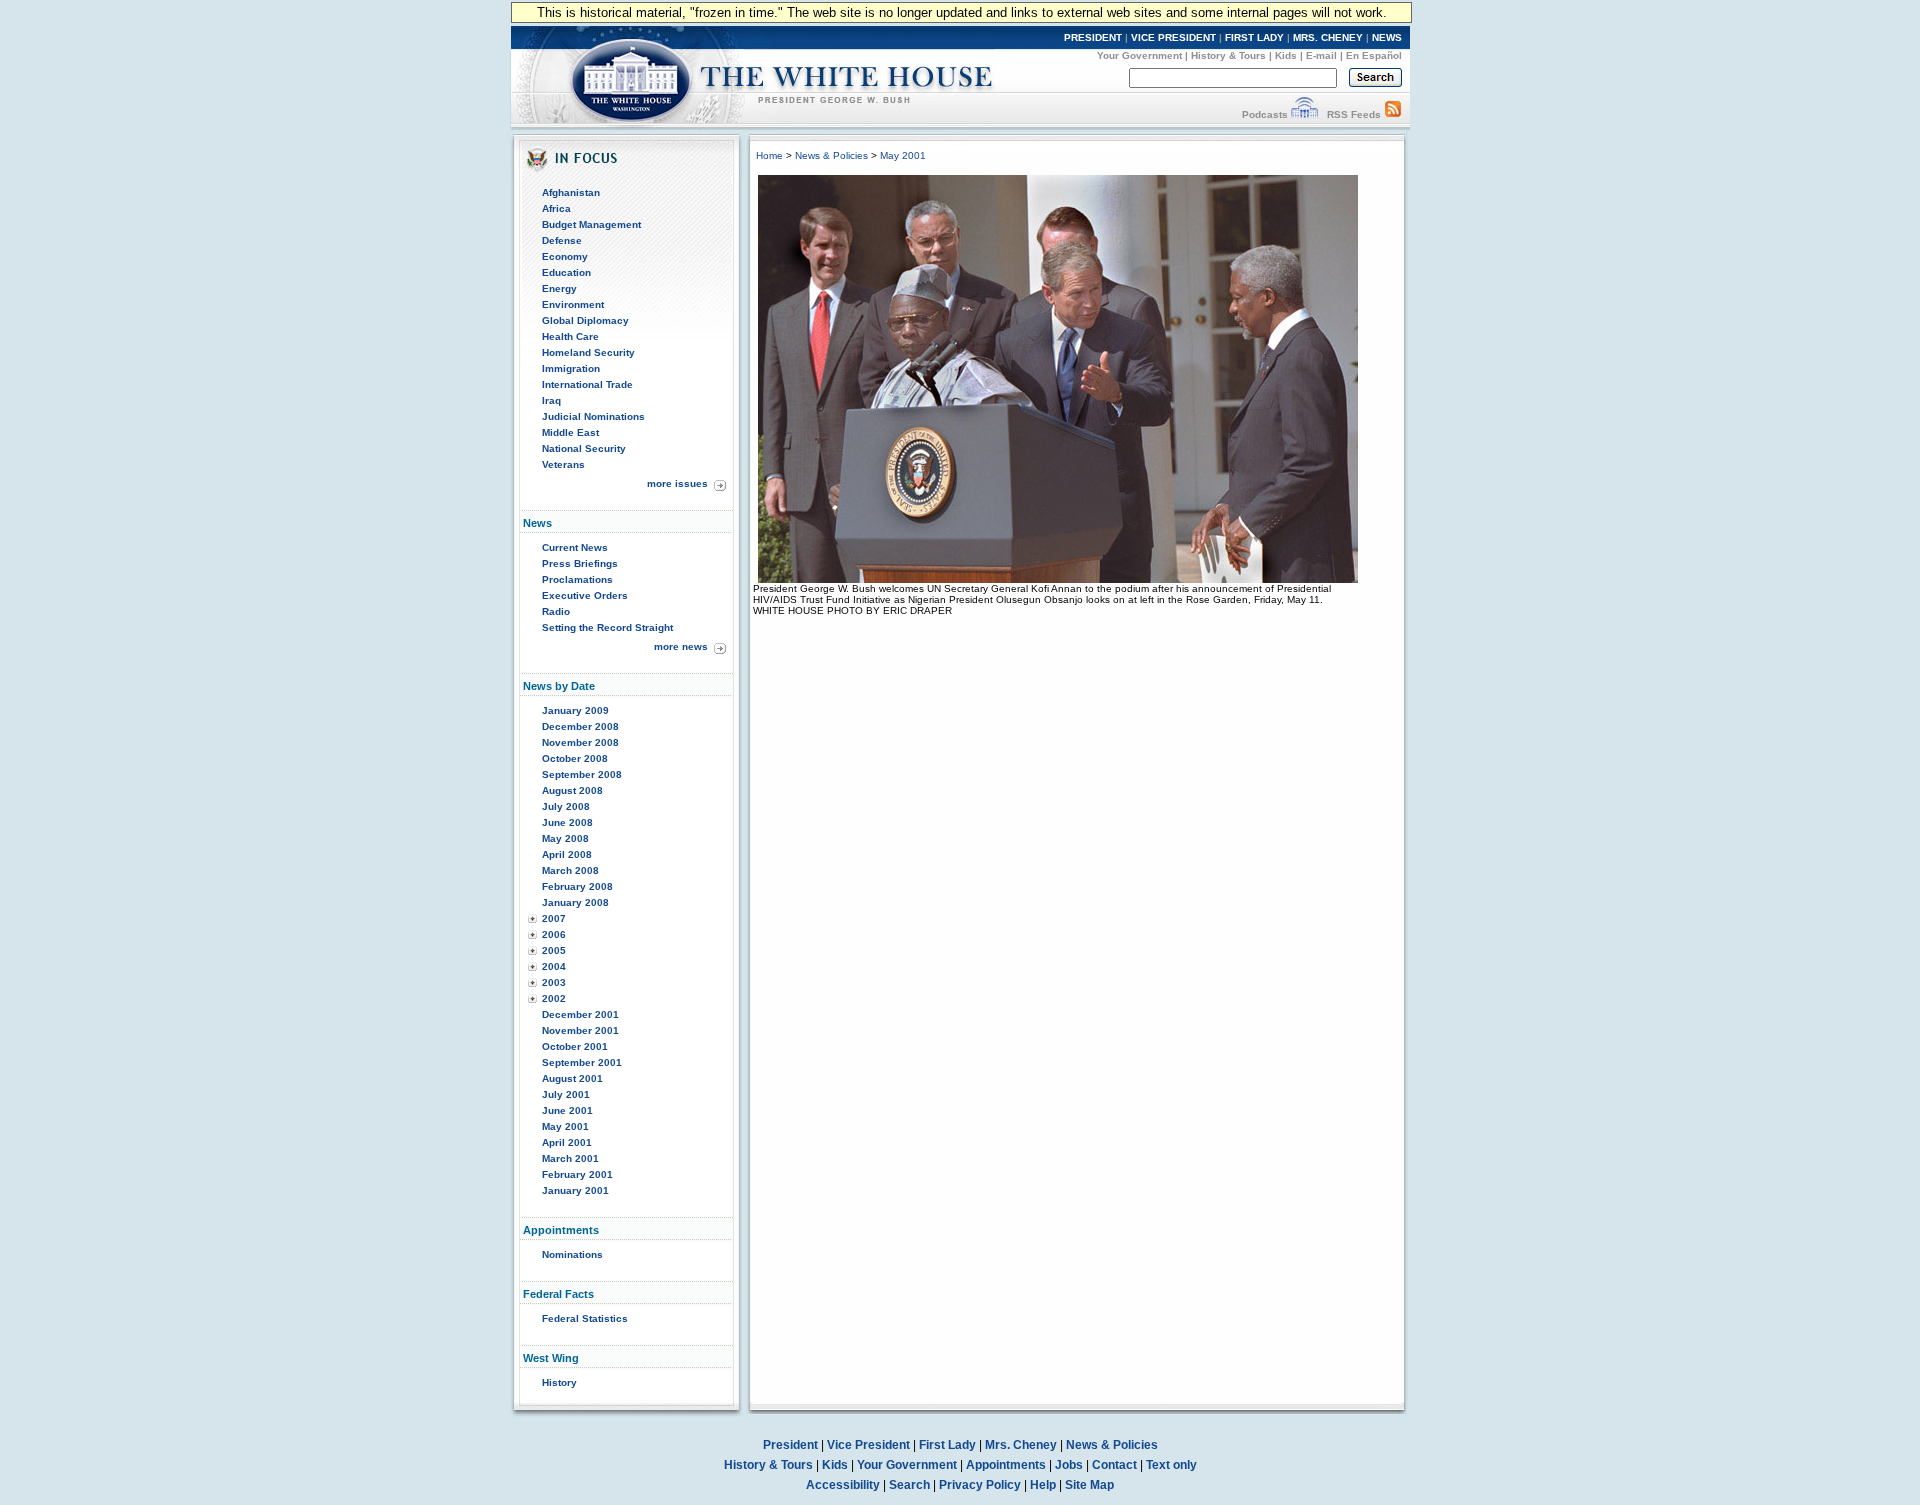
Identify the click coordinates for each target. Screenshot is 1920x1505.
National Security (584, 448)
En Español (1374, 55)
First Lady (947, 1445)
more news (681, 646)
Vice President (868, 1445)
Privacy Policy (980, 1485)
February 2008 (577, 886)
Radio (556, 611)
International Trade (587, 384)
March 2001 (570, 1158)
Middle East (570, 432)
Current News (575, 547)
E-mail (1321, 55)
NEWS (1387, 37)
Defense (562, 240)
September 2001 (582, 1062)
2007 (554, 918)
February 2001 (577, 1174)
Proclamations (577, 579)
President (790, 1445)
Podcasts (1265, 114)
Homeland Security (588, 352)
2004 (554, 966)
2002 (554, 998)
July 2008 (566, 806)
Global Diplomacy (585, 320)
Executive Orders (585, 595)
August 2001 (572, 1078)
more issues (677, 483)
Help (1043, 1485)
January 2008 (575, 902)
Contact (1114, 1465)
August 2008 (572, 790)
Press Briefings (580, 563)
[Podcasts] (1304, 114)
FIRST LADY (1254, 37)
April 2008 (567, 854)
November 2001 (580, 1030)
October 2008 (575, 758)
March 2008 (570, 870)
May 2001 (565, 1126)
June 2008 (567, 822)
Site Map (1089, 1485)
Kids (1286, 55)
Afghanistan (571, 192)
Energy (559, 288)
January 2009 (575, 710)
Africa (556, 208)
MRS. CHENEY (1328, 37)
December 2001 (580, 1014)
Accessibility (843, 1485)
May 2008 (565, 838)
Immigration (571, 368)
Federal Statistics (585, 1318)
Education (566, 272)
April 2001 (567, 1142)
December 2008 (580, 726)
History (559, 1382)
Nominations (572, 1254)
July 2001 (566, 1094)
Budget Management (591, 224)
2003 (554, 982)
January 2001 (575, 1190)
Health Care (570, 336)
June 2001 (567, 1110)
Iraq (551, 400)
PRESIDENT (1093, 37)
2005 (554, 950)
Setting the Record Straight (607, 627)
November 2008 (580, 742)
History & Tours (1228, 55)
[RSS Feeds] (1393, 114)
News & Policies (831, 155)
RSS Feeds (1354, 114)
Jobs (1069, 1465)
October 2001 (575, 1046)
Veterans (563, 464)
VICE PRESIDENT (1173, 37)
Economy (565, 256)
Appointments (1006, 1465)
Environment (573, 304)
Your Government (1139, 55)
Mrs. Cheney (1021, 1445)
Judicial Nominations (593, 416)
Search (909, 1485)
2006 (554, 934)
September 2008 (582, 774)
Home (769, 155)
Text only (1171, 1465)
